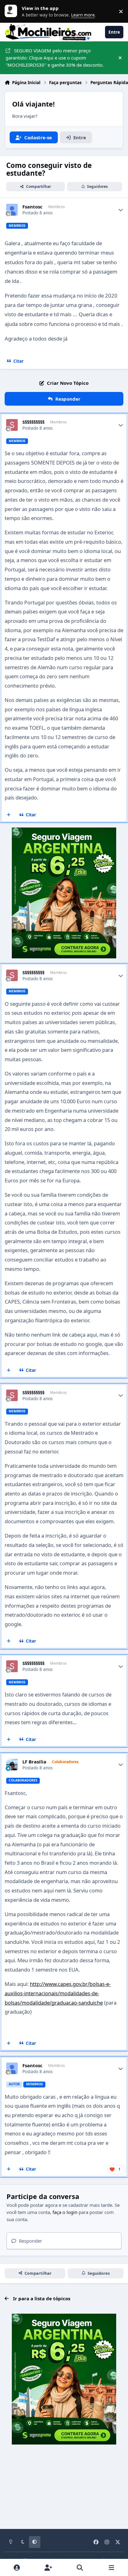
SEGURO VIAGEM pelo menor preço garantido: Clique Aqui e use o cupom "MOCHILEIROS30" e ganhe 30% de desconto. (55, 58)
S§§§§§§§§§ (33, 422)
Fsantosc (32, 207)
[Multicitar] (9, 815)
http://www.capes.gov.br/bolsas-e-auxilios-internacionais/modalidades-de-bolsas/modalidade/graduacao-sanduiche (58, 1993)
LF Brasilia (34, 1762)
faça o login (65, 2212)
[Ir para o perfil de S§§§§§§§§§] (12, 425)
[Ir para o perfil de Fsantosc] (12, 210)
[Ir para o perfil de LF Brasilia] (12, 1765)
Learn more (12, 11)
